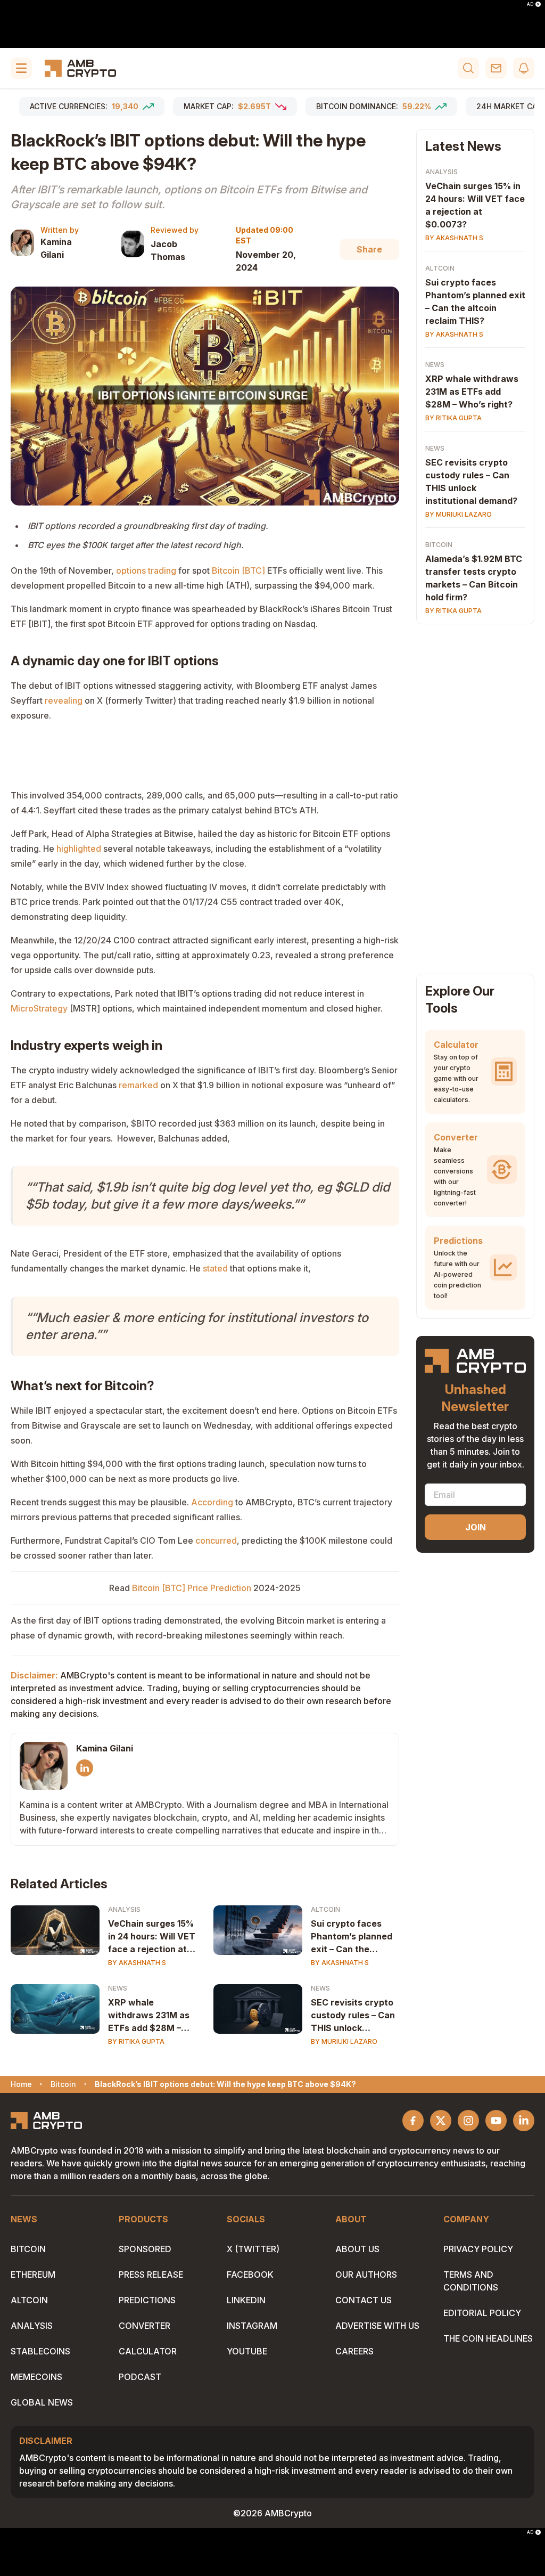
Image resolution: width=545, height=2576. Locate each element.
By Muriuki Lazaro (344, 2041)
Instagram (252, 2326)
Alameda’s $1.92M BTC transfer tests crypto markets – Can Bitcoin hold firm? (474, 578)
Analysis (124, 1909)
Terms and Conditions (471, 2281)
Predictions (147, 2300)
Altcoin (325, 1909)
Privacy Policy (478, 2249)
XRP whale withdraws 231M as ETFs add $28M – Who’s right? (149, 2016)
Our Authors (366, 2275)
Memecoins (36, 2377)
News (118, 1988)
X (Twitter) (253, 2249)
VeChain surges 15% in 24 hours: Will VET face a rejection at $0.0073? (152, 1937)
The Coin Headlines (488, 2338)
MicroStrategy (39, 1008)
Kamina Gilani (56, 248)
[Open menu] (21, 68)
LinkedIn (246, 2300)
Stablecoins (40, 2351)
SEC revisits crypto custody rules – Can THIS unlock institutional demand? (353, 2016)
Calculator (148, 2351)
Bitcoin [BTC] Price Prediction (192, 1588)
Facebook (250, 2275)
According (212, 1502)
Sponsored (145, 2249)
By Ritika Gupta (136, 2041)
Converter (144, 2326)
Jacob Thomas (168, 250)
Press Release (151, 2275)
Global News (42, 2402)
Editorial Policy (482, 2313)
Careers (354, 2351)
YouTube (247, 2351)
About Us (357, 2249)
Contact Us (364, 2300)
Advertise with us (377, 2326)
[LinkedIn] (85, 1768)
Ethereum (33, 2275)
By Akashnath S (137, 1963)
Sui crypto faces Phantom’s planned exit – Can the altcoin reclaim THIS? (352, 1937)
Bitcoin (439, 545)
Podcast (140, 2377)
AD (530, 4)
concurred (216, 1540)
